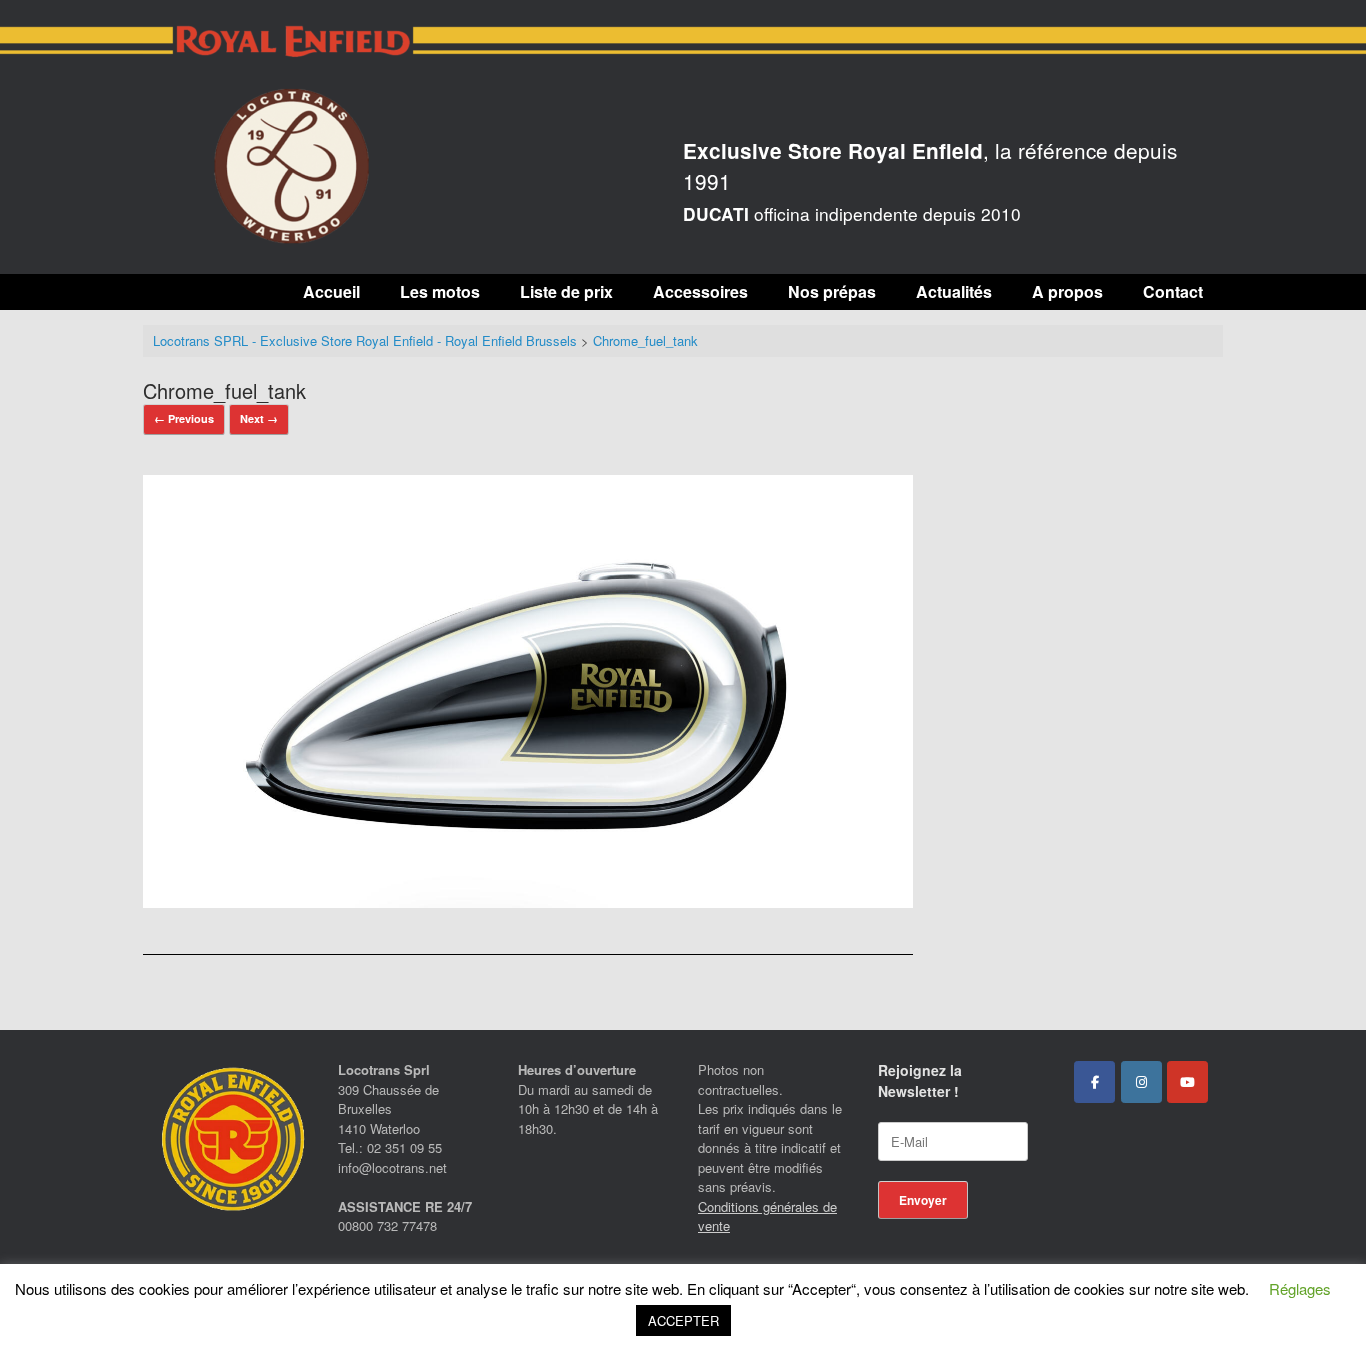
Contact (1173, 291)
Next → (259, 418)
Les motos (440, 291)
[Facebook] (1094, 1082)
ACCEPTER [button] (683, 1320)
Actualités (954, 291)
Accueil (331, 291)
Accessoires (700, 291)
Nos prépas (832, 291)
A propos (1067, 291)
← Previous (184, 418)
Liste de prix (566, 291)
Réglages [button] (1300, 1288)
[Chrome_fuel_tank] (528, 901)
